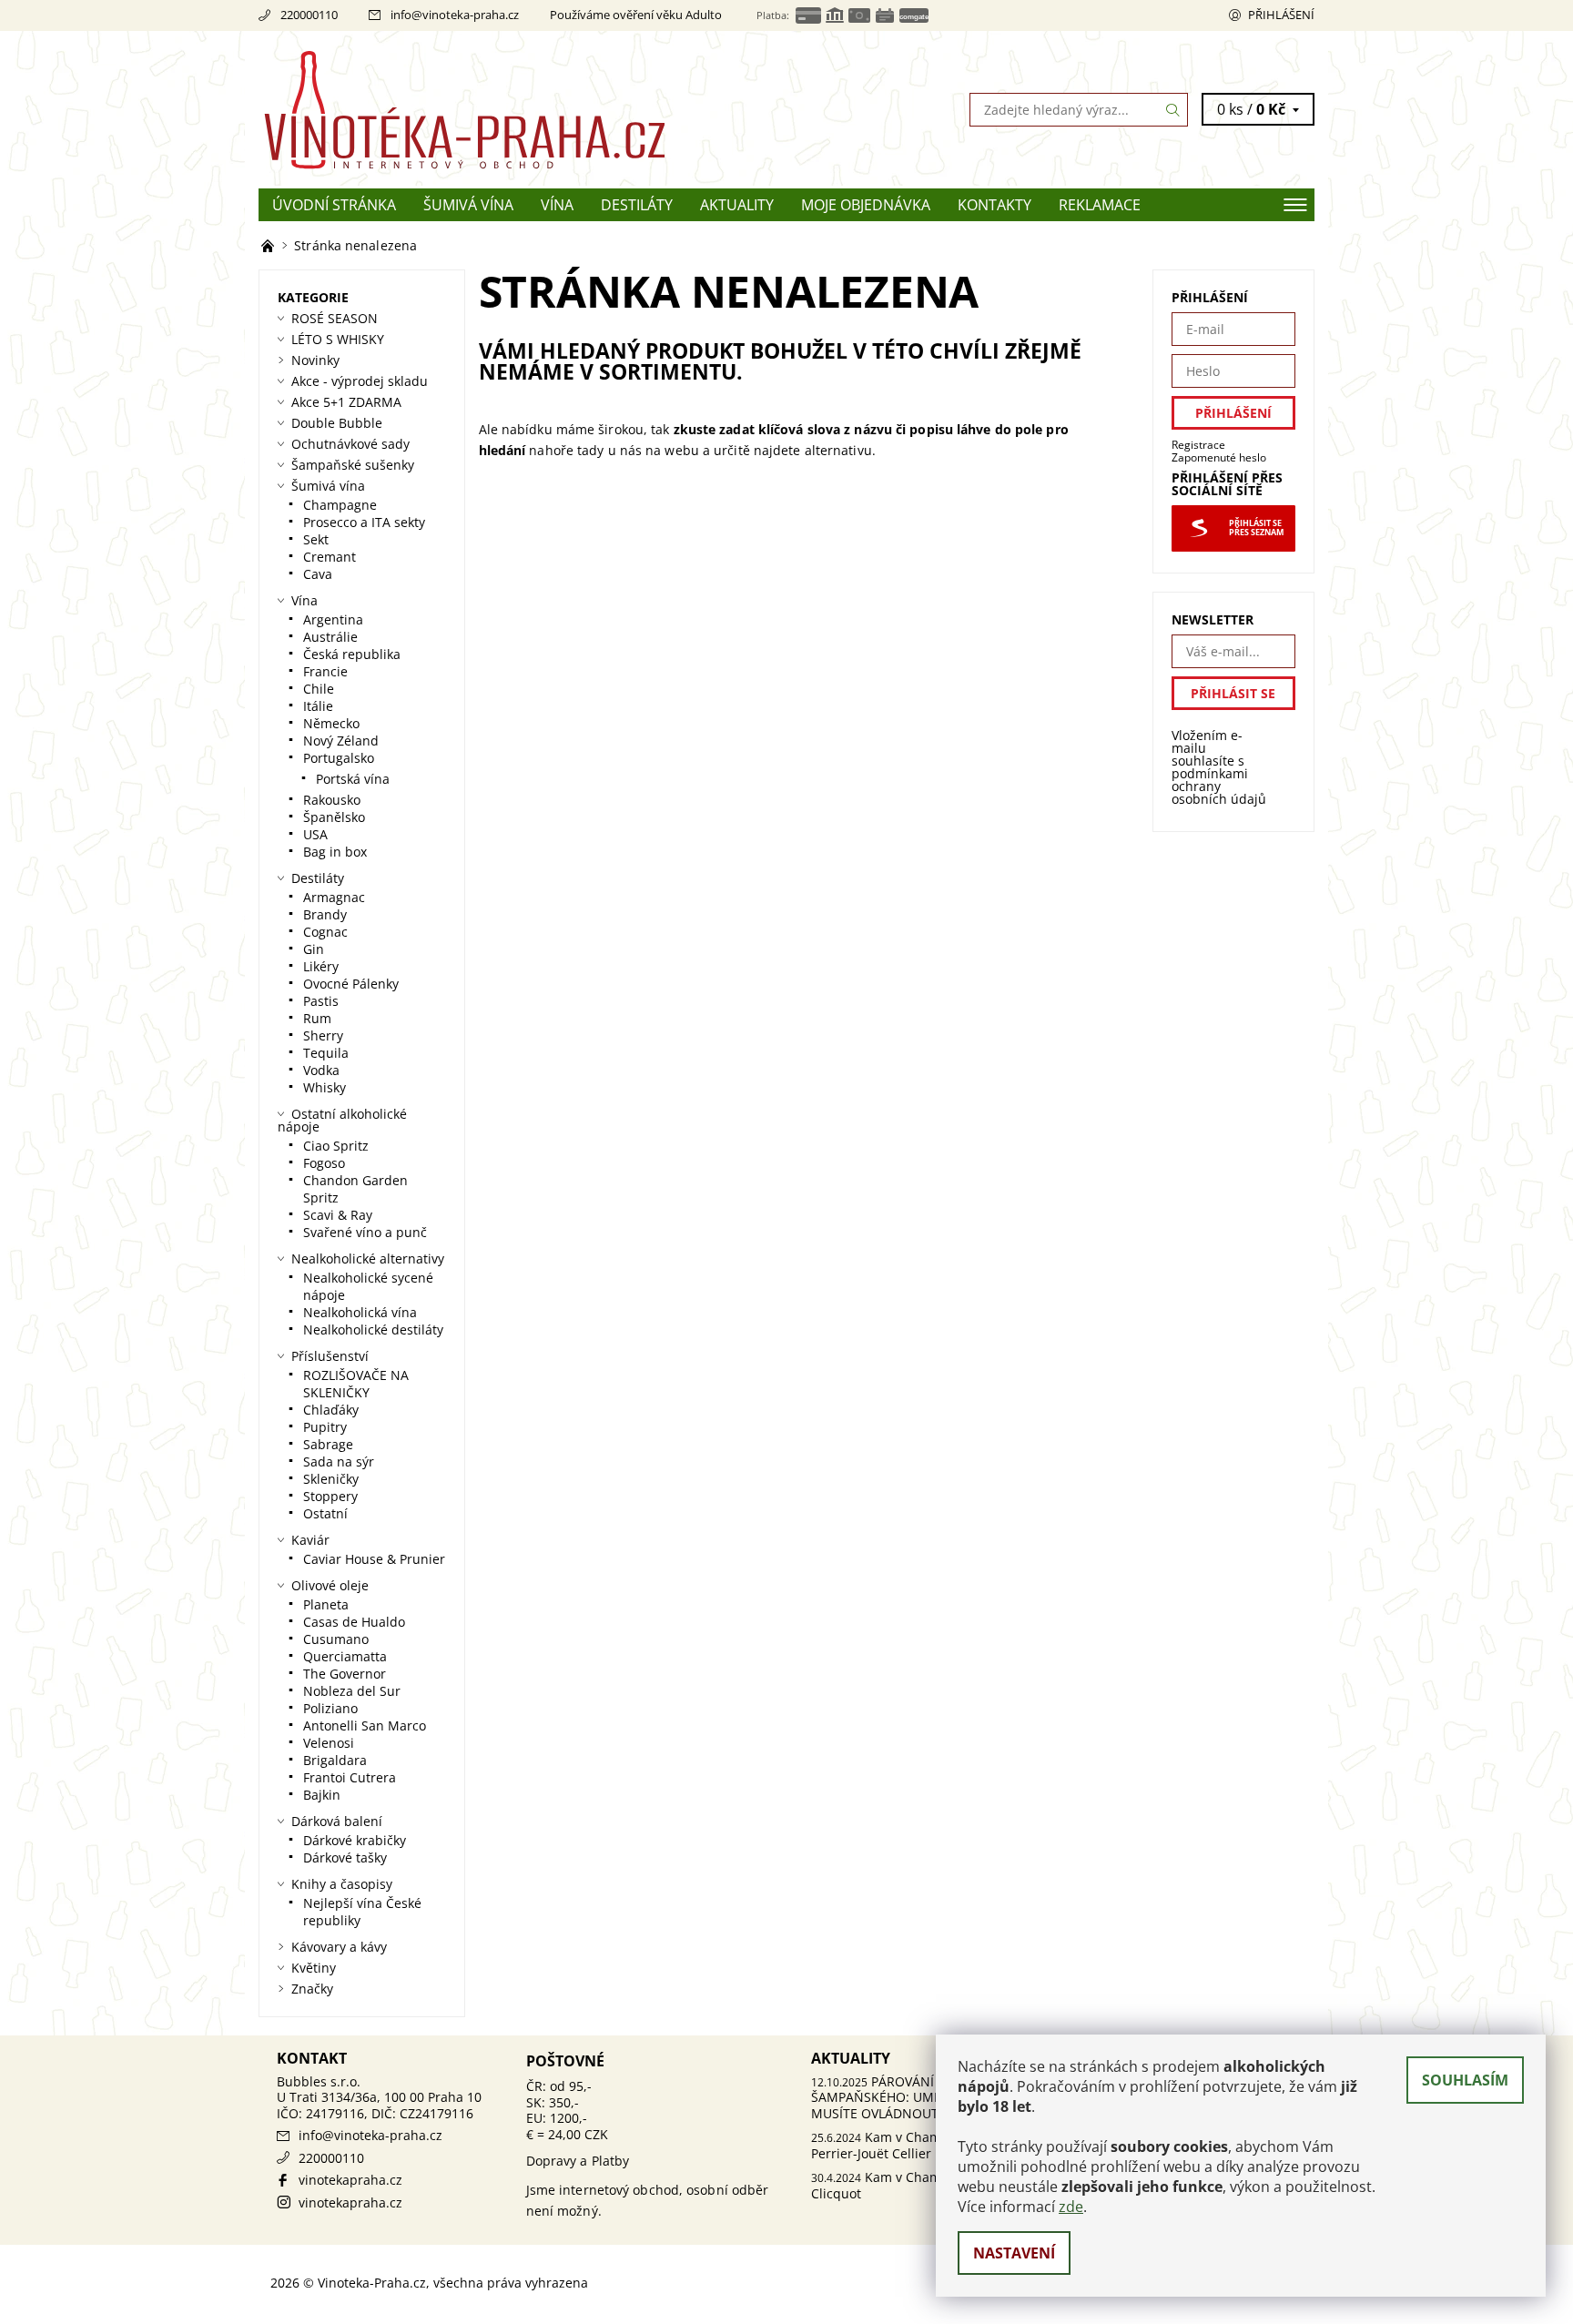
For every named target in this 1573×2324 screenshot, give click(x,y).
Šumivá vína (468, 205)
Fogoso (324, 1163)
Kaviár (310, 1540)
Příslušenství (330, 1356)
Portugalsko (339, 758)
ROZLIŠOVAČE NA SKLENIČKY (356, 1384)
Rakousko (332, 800)
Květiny (314, 1968)
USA (315, 834)
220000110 (309, 15)
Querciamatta (345, 1656)
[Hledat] (1173, 110)
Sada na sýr (339, 1461)
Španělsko (334, 817)
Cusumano (336, 1639)
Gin (314, 949)
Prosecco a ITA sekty (364, 522)
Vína (557, 205)
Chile (319, 689)
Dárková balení (337, 1821)
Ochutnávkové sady (350, 444)
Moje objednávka (866, 205)
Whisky (325, 1087)
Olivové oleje (330, 1585)
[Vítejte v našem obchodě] (269, 245)
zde (1071, 2207)
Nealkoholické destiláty (373, 1329)
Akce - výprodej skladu (360, 381)
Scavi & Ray (338, 1215)
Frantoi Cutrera (350, 1777)
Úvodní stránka (334, 205)
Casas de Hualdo (354, 1622)
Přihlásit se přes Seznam (1256, 528)
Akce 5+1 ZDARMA (346, 402)
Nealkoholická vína (360, 1312)
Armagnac (334, 897)
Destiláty (637, 205)
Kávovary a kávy (339, 1947)
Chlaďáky (331, 1410)
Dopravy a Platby (578, 2161)
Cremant (330, 557)
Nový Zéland (341, 741)
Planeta (326, 1604)
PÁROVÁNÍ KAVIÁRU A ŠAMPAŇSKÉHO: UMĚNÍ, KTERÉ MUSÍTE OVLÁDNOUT (907, 2097)
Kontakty (995, 205)
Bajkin (322, 1795)
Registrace (1198, 445)
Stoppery (330, 1496)
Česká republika (352, 654)
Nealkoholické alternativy (368, 1258)
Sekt (316, 539)
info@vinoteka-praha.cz (455, 15)
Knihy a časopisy (342, 1884)
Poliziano (330, 1708)
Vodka (321, 1070)
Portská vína (353, 779)
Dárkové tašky (345, 1857)
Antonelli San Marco (365, 1725)
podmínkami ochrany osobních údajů (1219, 786)
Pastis (321, 1001)
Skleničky (331, 1479)
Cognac (325, 932)
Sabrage (328, 1444)
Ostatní (325, 1513)
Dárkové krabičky (355, 1840)
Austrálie (330, 637)
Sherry (323, 1035)
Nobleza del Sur (352, 1691)
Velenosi (329, 1743)
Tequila (326, 1053)
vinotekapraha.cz (350, 2180)
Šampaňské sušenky (353, 465)
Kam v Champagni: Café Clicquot (911, 2185)
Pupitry (325, 1427)
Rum (317, 1018)
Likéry (321, 966)
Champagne (340, 505)
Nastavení (1014, 2253)
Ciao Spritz (336, 1146)
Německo (331, 723)
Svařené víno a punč (365, 1232)
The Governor (345, 1674)
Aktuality (737, 205)
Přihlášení (1281, 15)
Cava (318, 574)
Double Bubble (337, 423)
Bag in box (335, 852)
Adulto (704, 15)
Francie (325, 671)
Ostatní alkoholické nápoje (342, 1120)
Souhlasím (1465, 2080)
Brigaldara (335, 1760)
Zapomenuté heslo (1219, 457)
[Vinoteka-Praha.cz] (523, 108)
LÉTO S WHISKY (338, 339)
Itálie (318, 706)
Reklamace (1100, 205)
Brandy (325, 914)
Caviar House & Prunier (374, 1559)
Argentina (333, 619)
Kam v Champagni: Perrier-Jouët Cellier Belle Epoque (913, 2145)
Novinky (315, 360)
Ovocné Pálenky (351, 984)
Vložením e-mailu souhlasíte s (1219, 767)
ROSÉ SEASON (335, 318)
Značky (312, 1989)
